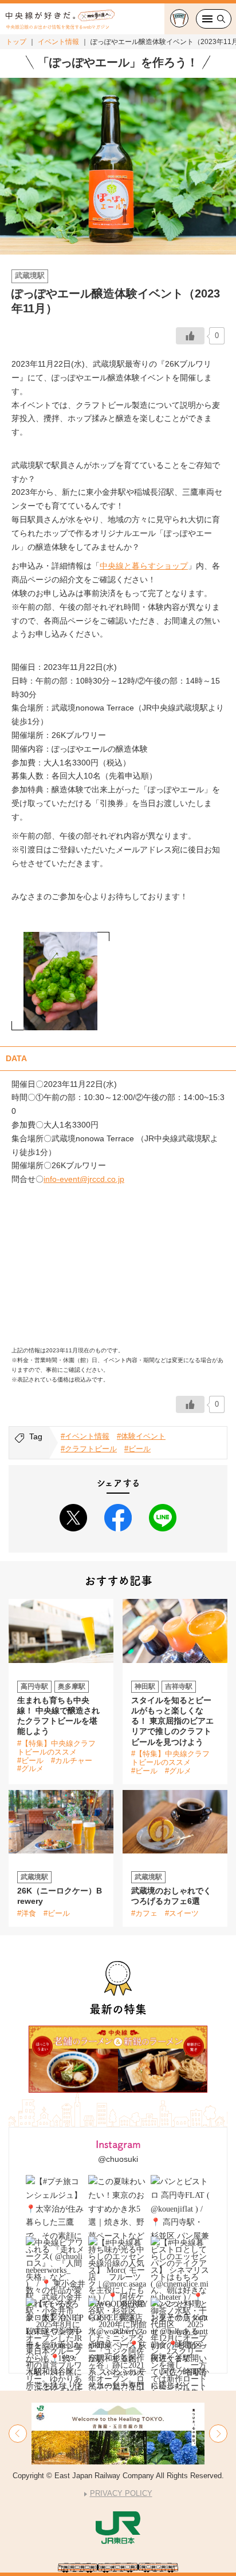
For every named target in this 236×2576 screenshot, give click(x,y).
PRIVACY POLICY (121, 2493)
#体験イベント (141, 1436)
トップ (16, 42)
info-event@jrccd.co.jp (84, 1179)
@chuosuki (118, 2159)
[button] (18, 2434)
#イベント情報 (85, 1436)
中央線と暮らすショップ (144, 566)
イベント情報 (58, 42)
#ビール (137, 1449)
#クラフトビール (89, 1449)
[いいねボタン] (190, 336)
